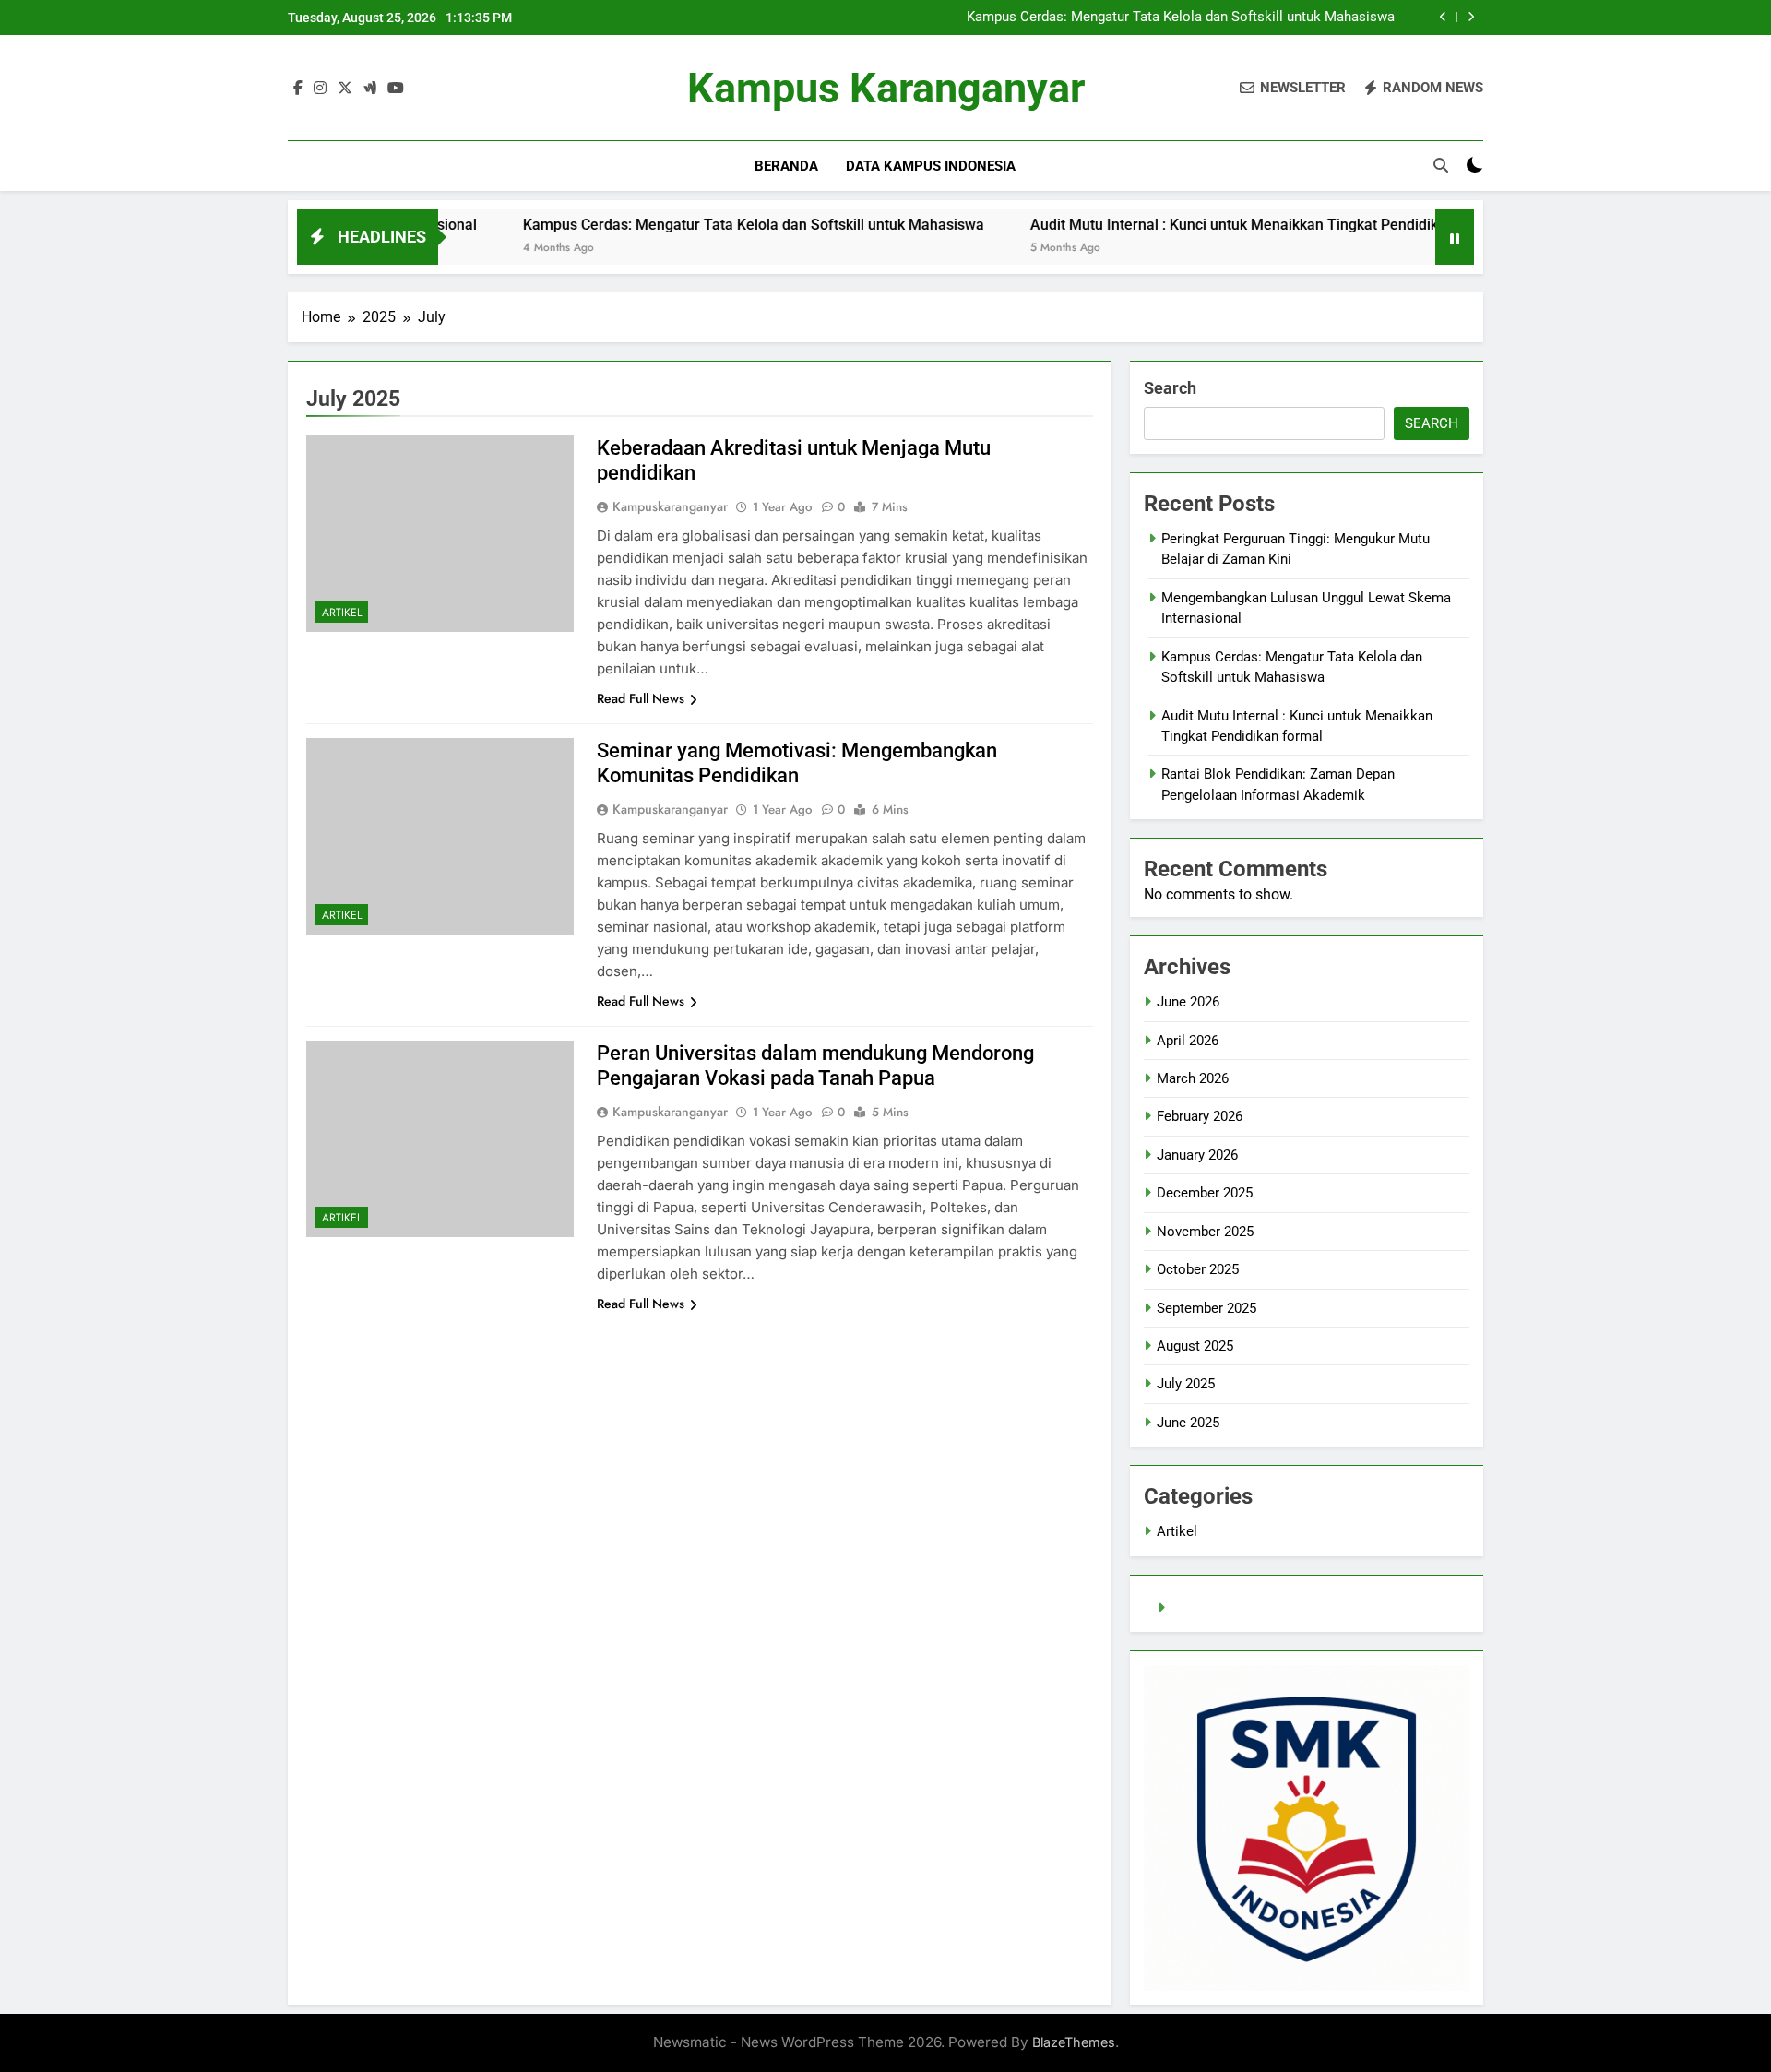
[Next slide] (1471, 17)
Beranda (786, 166)
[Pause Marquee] (1455, 237)
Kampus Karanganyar (886, 88)
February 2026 (1200, 1116)
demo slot (1202, 1608)
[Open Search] (1441, 165)
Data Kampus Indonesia (931, 166)
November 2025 (1205, 1232)
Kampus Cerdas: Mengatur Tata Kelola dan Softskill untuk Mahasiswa (1181, 18)
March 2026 (1193, 1078)
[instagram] (320, 89)
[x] (345, 89)
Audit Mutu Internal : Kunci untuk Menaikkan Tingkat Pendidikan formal (1198, 225)
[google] (370, 89)
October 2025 (1198, 1269)
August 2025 (1195, 1346)
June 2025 (1188, 1423)
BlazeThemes (1074, 2042)
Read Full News (641, 698)
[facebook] (298, 89)
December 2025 (1205, 1193)
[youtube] (396, 89)
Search (1170, 388)
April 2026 (1188, 1041)
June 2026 (1188, 1002)
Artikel (342, 613)
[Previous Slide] (1443, 17)
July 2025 (1186, 1384)
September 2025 (1206, 1308)
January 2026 (1197, 1155)
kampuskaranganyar (670, 506)
